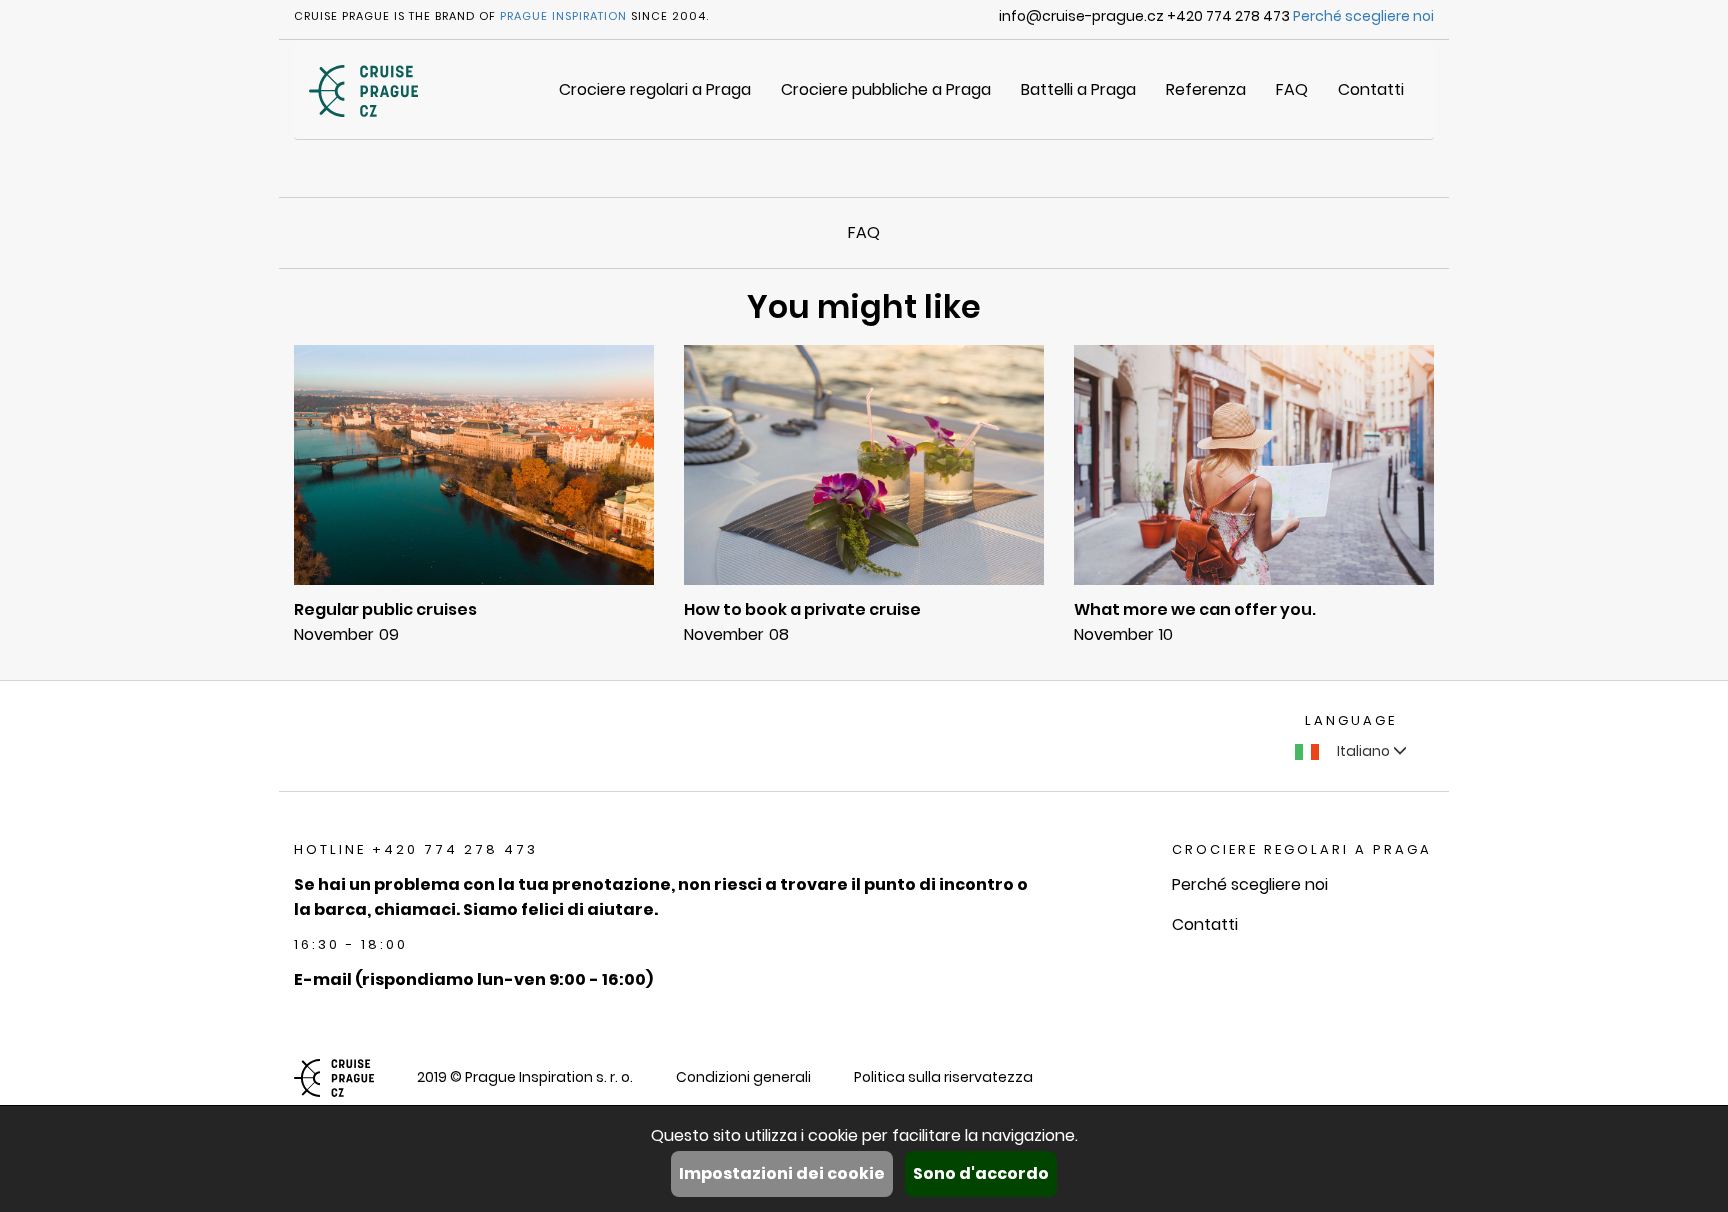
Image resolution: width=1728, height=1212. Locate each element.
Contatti (1371, 89)
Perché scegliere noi (1363, 16)
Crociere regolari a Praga (655, 89)
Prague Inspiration (563, 16)
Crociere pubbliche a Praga (886, 89)
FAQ (1292, 89)
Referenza (1206, 89)
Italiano (1363, 751)
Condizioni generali (743, 1077)
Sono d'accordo (981, 1173)
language (1351, 720)
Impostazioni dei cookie (782, 1173)
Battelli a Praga (1078, 89)
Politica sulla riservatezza (943, 1077)
